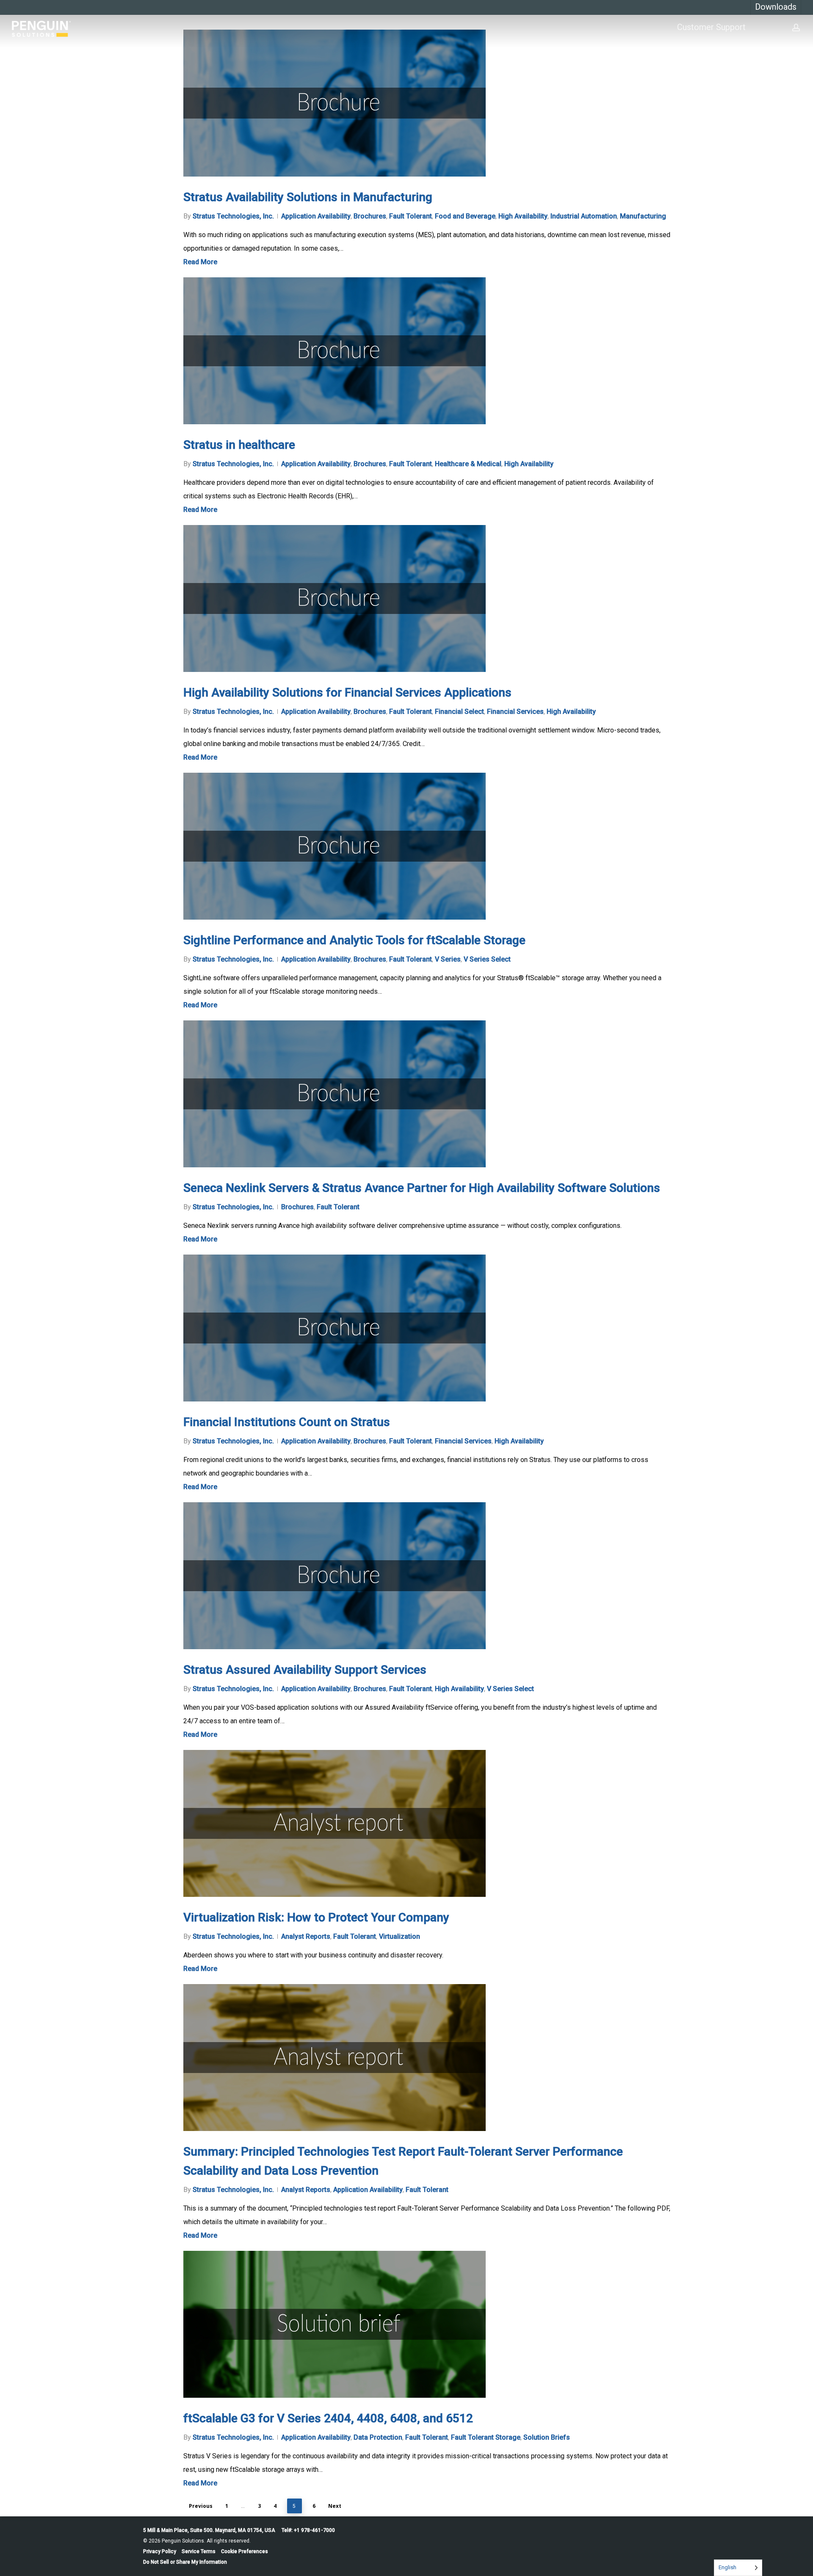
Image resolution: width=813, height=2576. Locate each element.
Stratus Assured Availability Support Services (305, 1670)
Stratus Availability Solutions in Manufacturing (308, 197)
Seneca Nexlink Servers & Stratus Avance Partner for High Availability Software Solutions (422, 1188)
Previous (201, 2506)
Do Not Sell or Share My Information (185, 2562)
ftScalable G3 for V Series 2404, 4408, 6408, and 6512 (328, 2418)
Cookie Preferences (245, 2551)
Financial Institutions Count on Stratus (287, 1422)
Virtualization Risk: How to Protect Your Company (316, 1917)
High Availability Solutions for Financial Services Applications (347, 692)
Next (335, 2506)
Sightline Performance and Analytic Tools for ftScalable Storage (354, 940)
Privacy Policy (160, 2551)
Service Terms (199, 2551)
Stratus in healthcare (239, 445)
